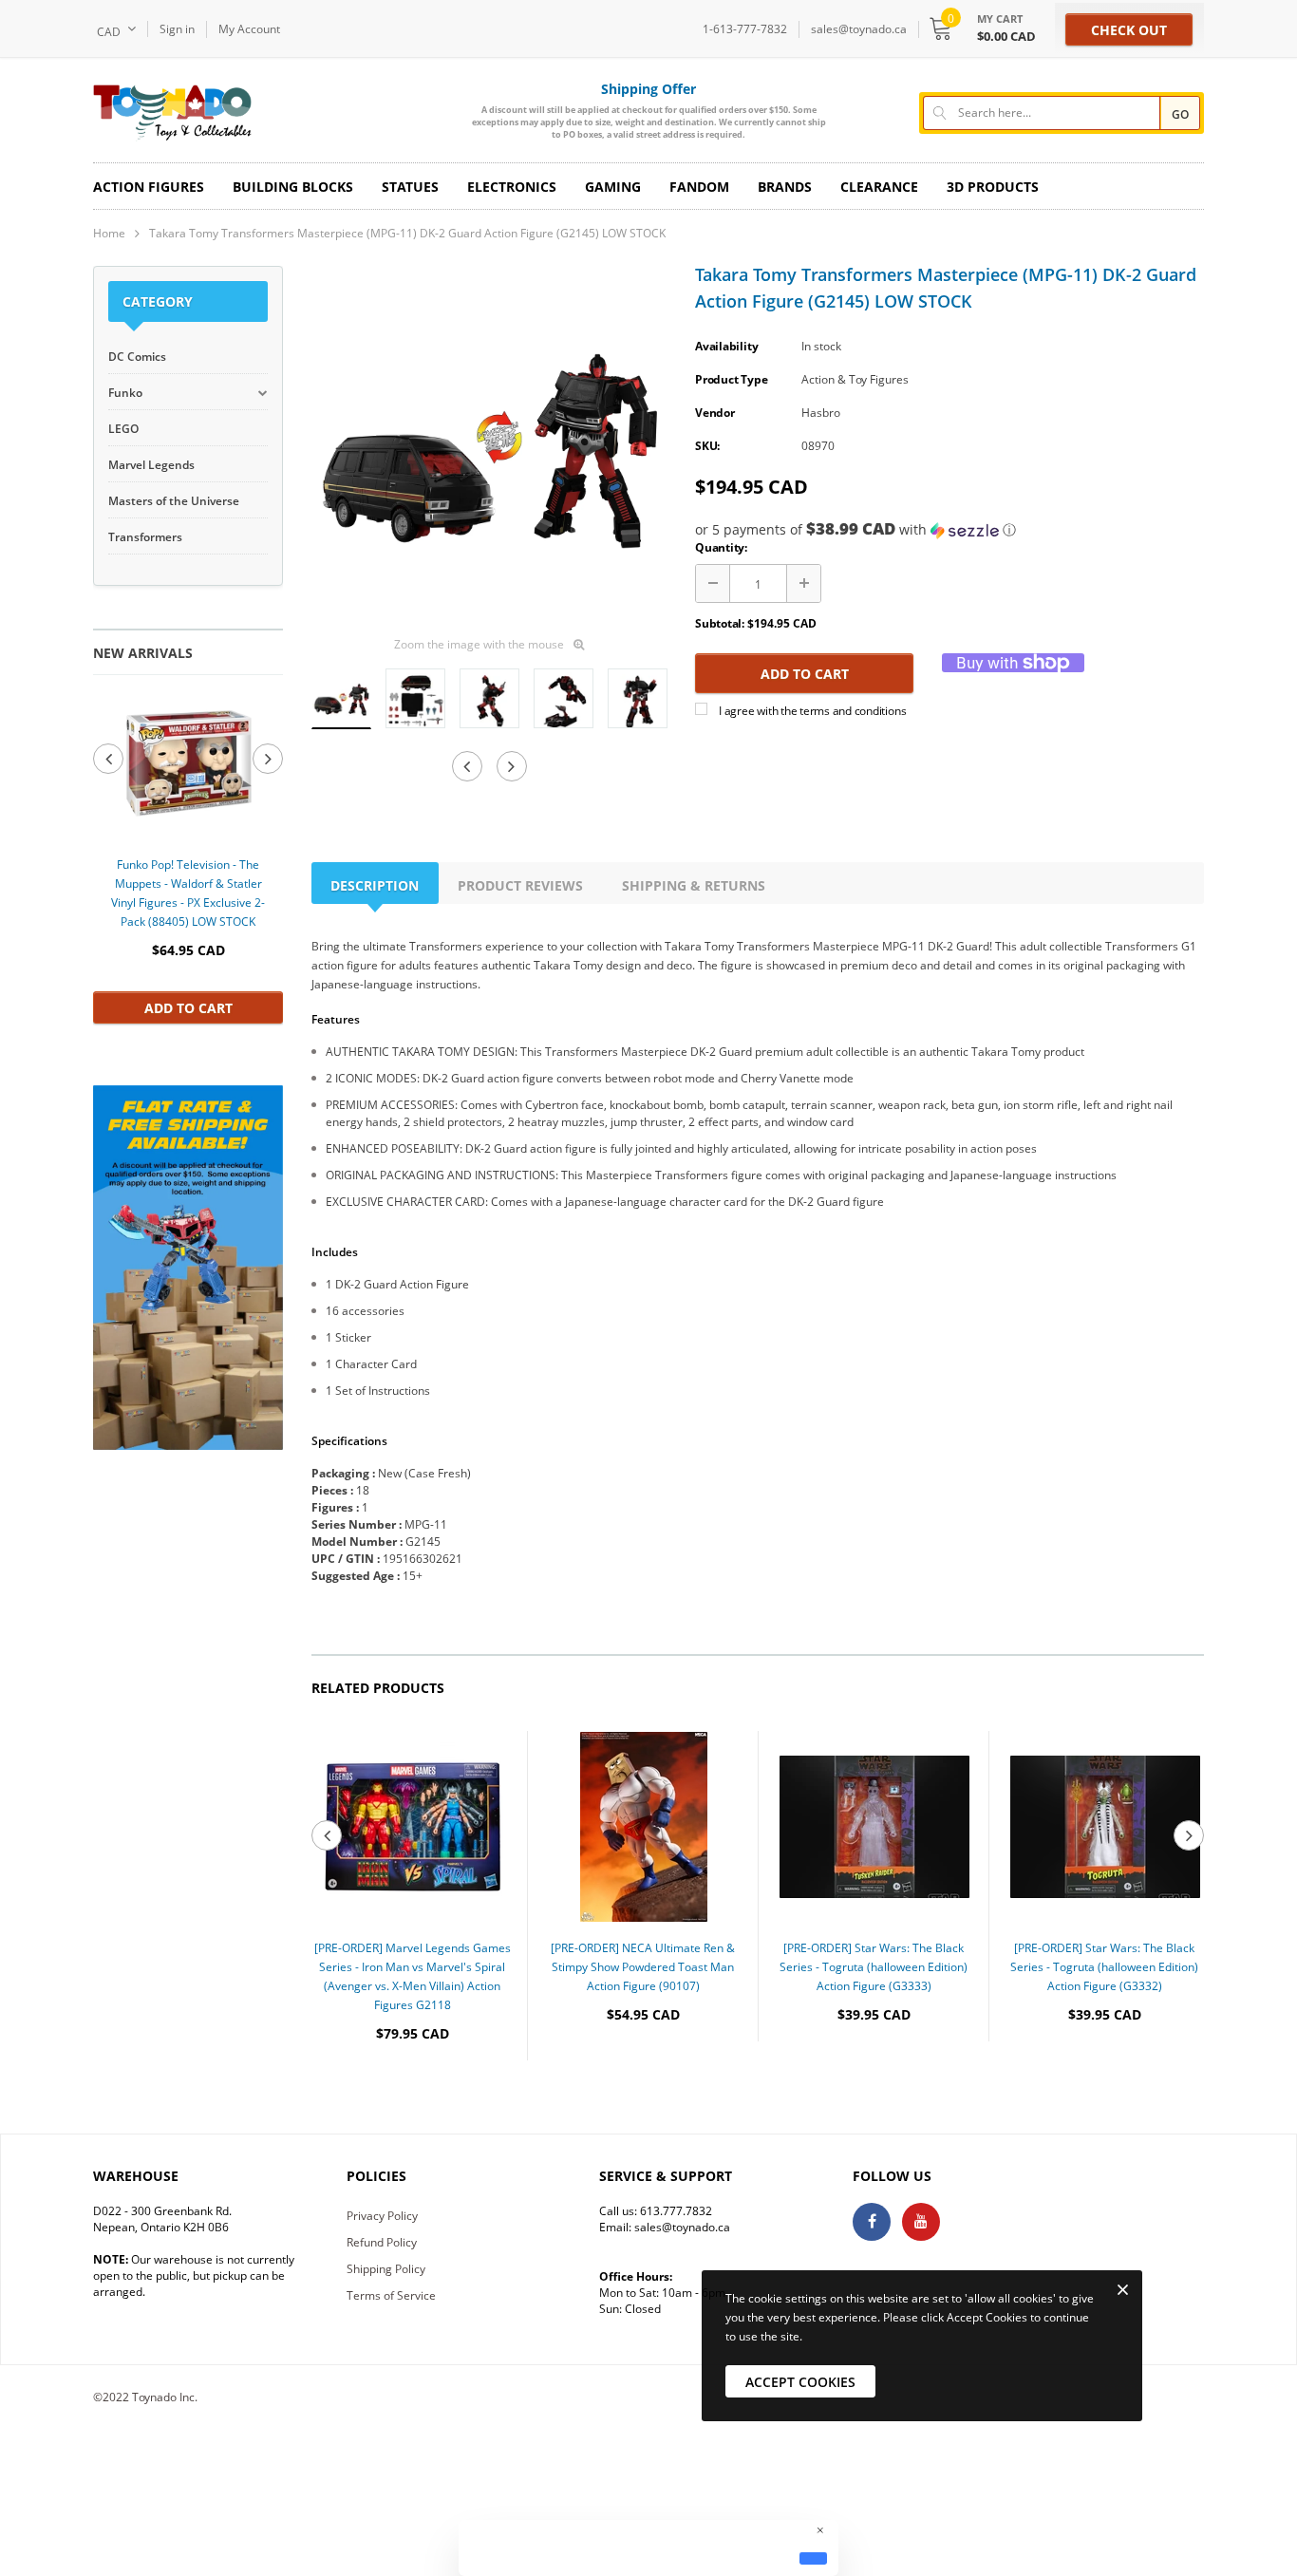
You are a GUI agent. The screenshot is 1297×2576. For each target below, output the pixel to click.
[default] (813, 2558)
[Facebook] (872, 2222)
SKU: (707, 446)
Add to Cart (188, 1008)
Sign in (177, 29)
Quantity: (721, 547)
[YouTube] (921, 2222)
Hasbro (821, 413)
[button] (949, 530)
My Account (249, 29)
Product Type (731, 379)
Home (109, 233)
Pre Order (413, 2091)
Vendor (715, 413)
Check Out (1129, 30)
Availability (726, 346)
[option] (188, 858)
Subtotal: (720, 623)
